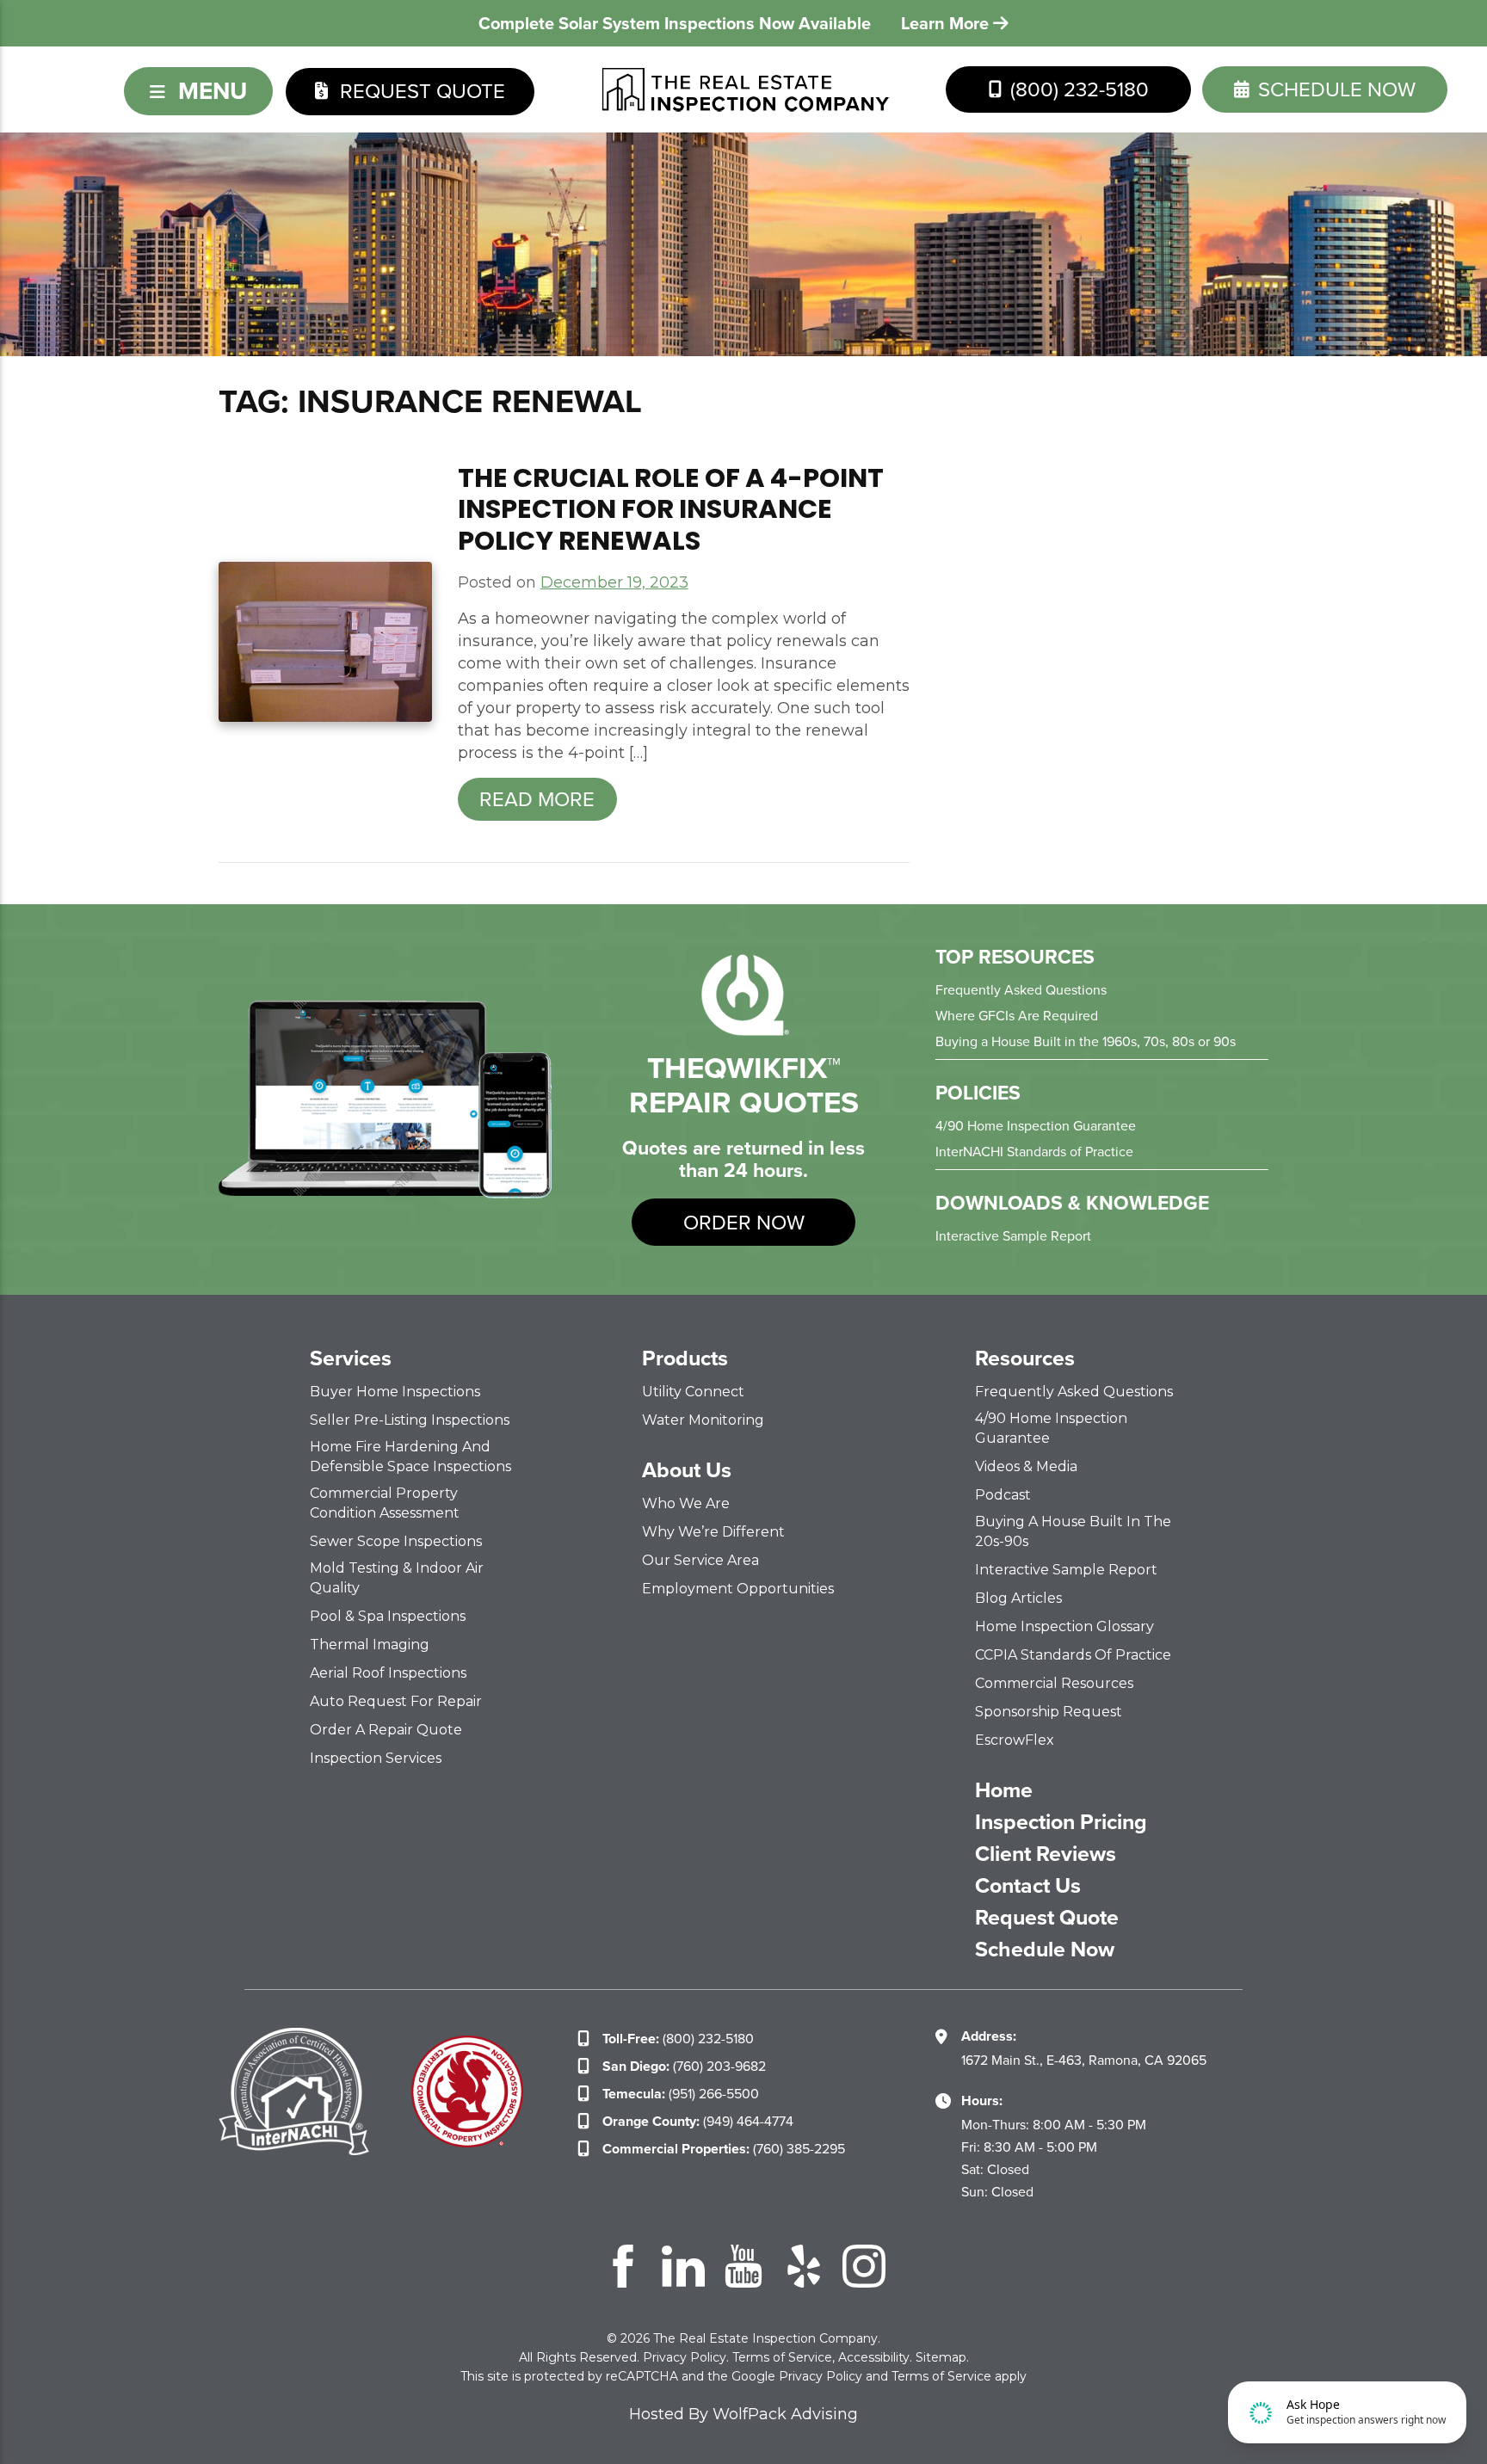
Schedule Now (1045, 1950)
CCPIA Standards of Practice (1073, 1655)
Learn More (947, 23)
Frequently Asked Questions (1021, 990)
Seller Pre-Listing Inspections (410, 1420)
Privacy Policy (685, 2357)
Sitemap (941, 2357)
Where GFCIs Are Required (1017, 1016)
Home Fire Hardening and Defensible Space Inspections (410, 1457)
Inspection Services (376, 1758)
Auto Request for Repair (396, 1701)
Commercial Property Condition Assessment (385, 1503)
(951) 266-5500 (681, 2094)
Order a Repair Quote (386, 1730)
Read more (537, 799)
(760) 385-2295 (724, 2149)
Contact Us (1028, 1886)
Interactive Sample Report (1013, 1236)
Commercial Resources (1054, 1683)
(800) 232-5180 (1077, 89)
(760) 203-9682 (684, 2066)
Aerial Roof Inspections (388, 1673)
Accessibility (874, 2357)
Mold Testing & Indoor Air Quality (397, 1578)
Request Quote (420, 91)
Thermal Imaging (370, 1645)
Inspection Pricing (1061, 1822)
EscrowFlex (1015, 1740)
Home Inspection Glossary (1064, 1626)
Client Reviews (1046, 1854)
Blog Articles (1018, 1598)
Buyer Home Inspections (395, 1392)
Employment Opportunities (738, 1589)
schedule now (1334, 89)
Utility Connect (693, 1392)
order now (744, 1223)
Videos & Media (1026, 1466)
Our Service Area (700, 1560)
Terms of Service (782, 2357)
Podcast (1003, 1495)
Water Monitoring (703, 1420)
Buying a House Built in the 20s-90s (1073, 1531)
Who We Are (686, 1503)
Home (1004, 1790)
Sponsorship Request (1049, 1712)
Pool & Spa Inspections (388, 1616)
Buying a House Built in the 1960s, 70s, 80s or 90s (1086, 1041)
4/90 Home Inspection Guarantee (1036, 1126)
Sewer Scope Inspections (396, 1541)
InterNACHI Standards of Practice (1034, 1152)
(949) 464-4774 (698, 2121)
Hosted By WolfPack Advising (743, 2414)
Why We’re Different (713, 1532)
